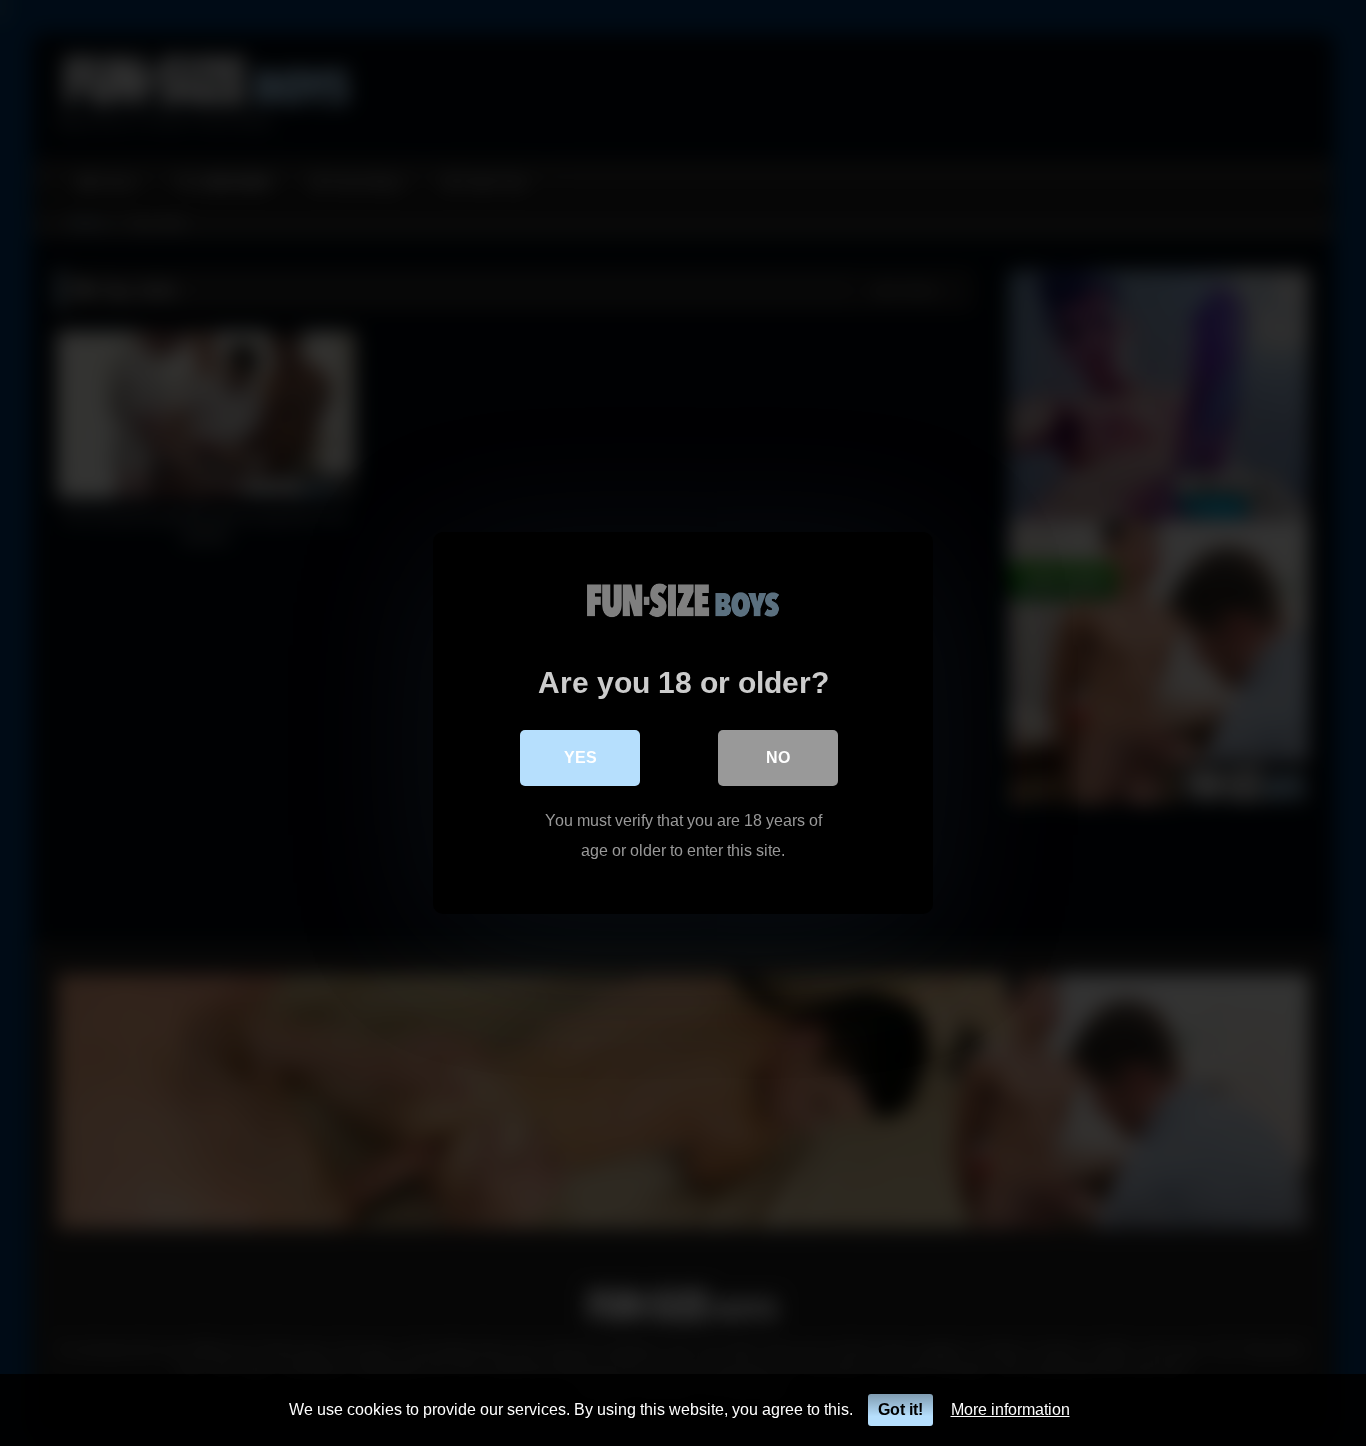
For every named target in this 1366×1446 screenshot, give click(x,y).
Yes (580, 757)
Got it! (900, 1409)
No (778, 757)
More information (1010, 1409)
